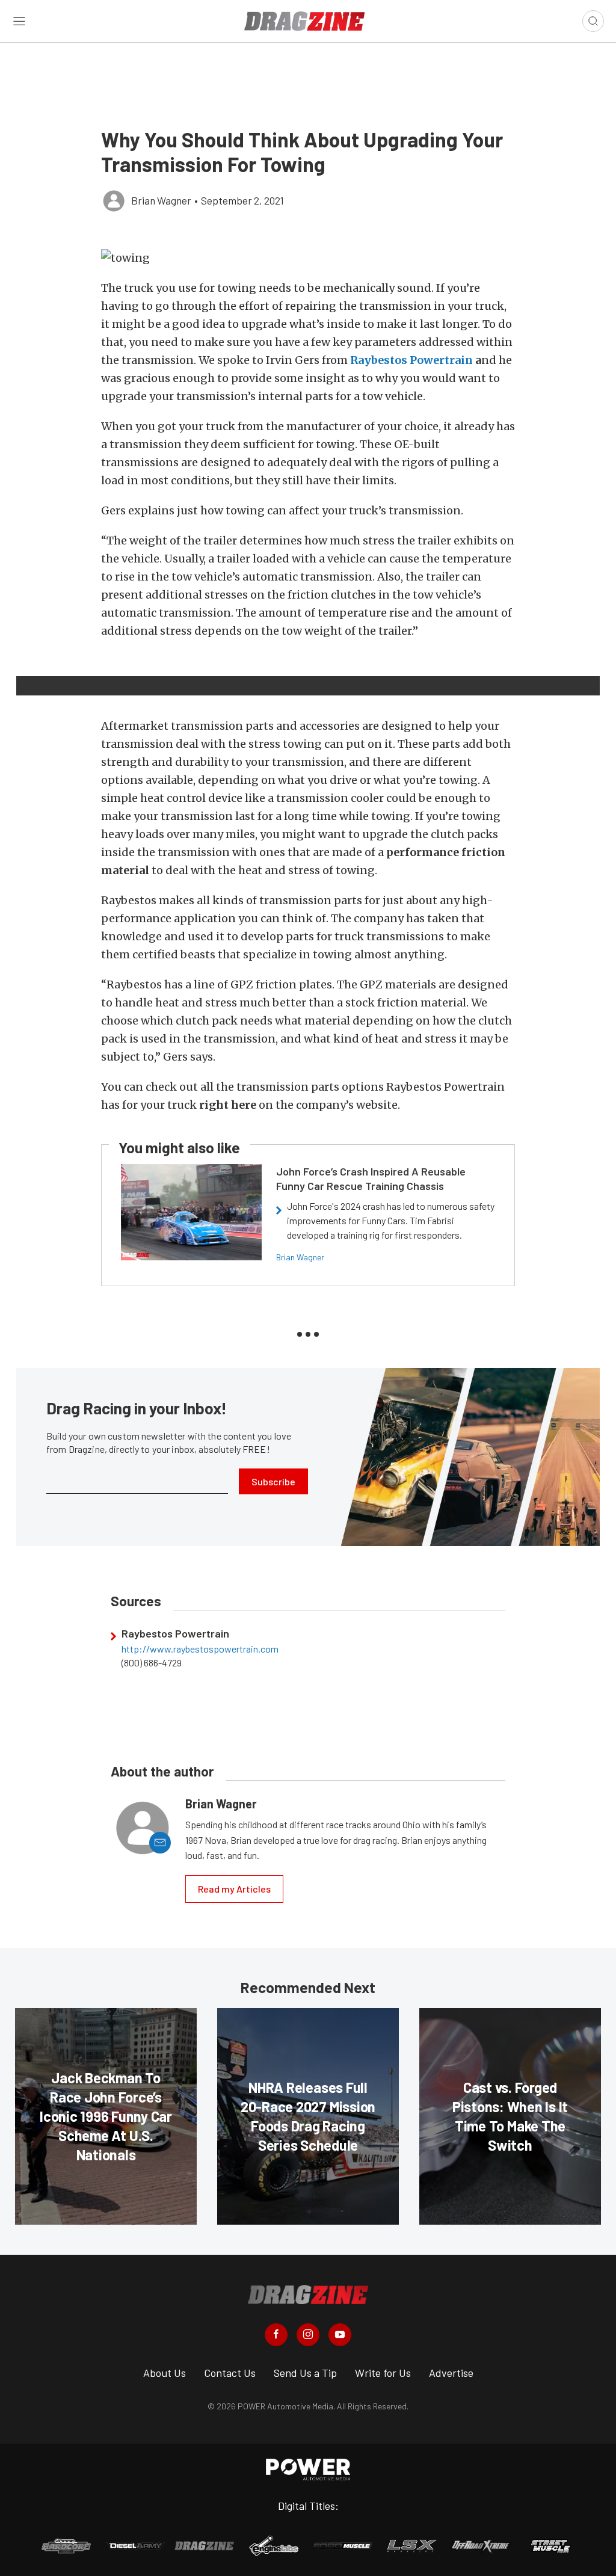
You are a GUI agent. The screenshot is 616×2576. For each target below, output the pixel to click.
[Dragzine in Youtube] (340, 2335)
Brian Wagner (300, 1257)
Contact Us (230, 2373)
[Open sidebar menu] (19, 21)
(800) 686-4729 (152, 1663)
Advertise (451, 2373)
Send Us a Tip (305, 2373)
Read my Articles (234, 1889)
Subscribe (273, 1481)
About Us (165, 2373)
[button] (308, 258)
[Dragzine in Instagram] (308, 2335)
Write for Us (383, 2373)
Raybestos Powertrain (411, 360)
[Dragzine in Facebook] (276, 2335)
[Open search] (593, 21)
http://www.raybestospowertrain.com (200, 1649)
